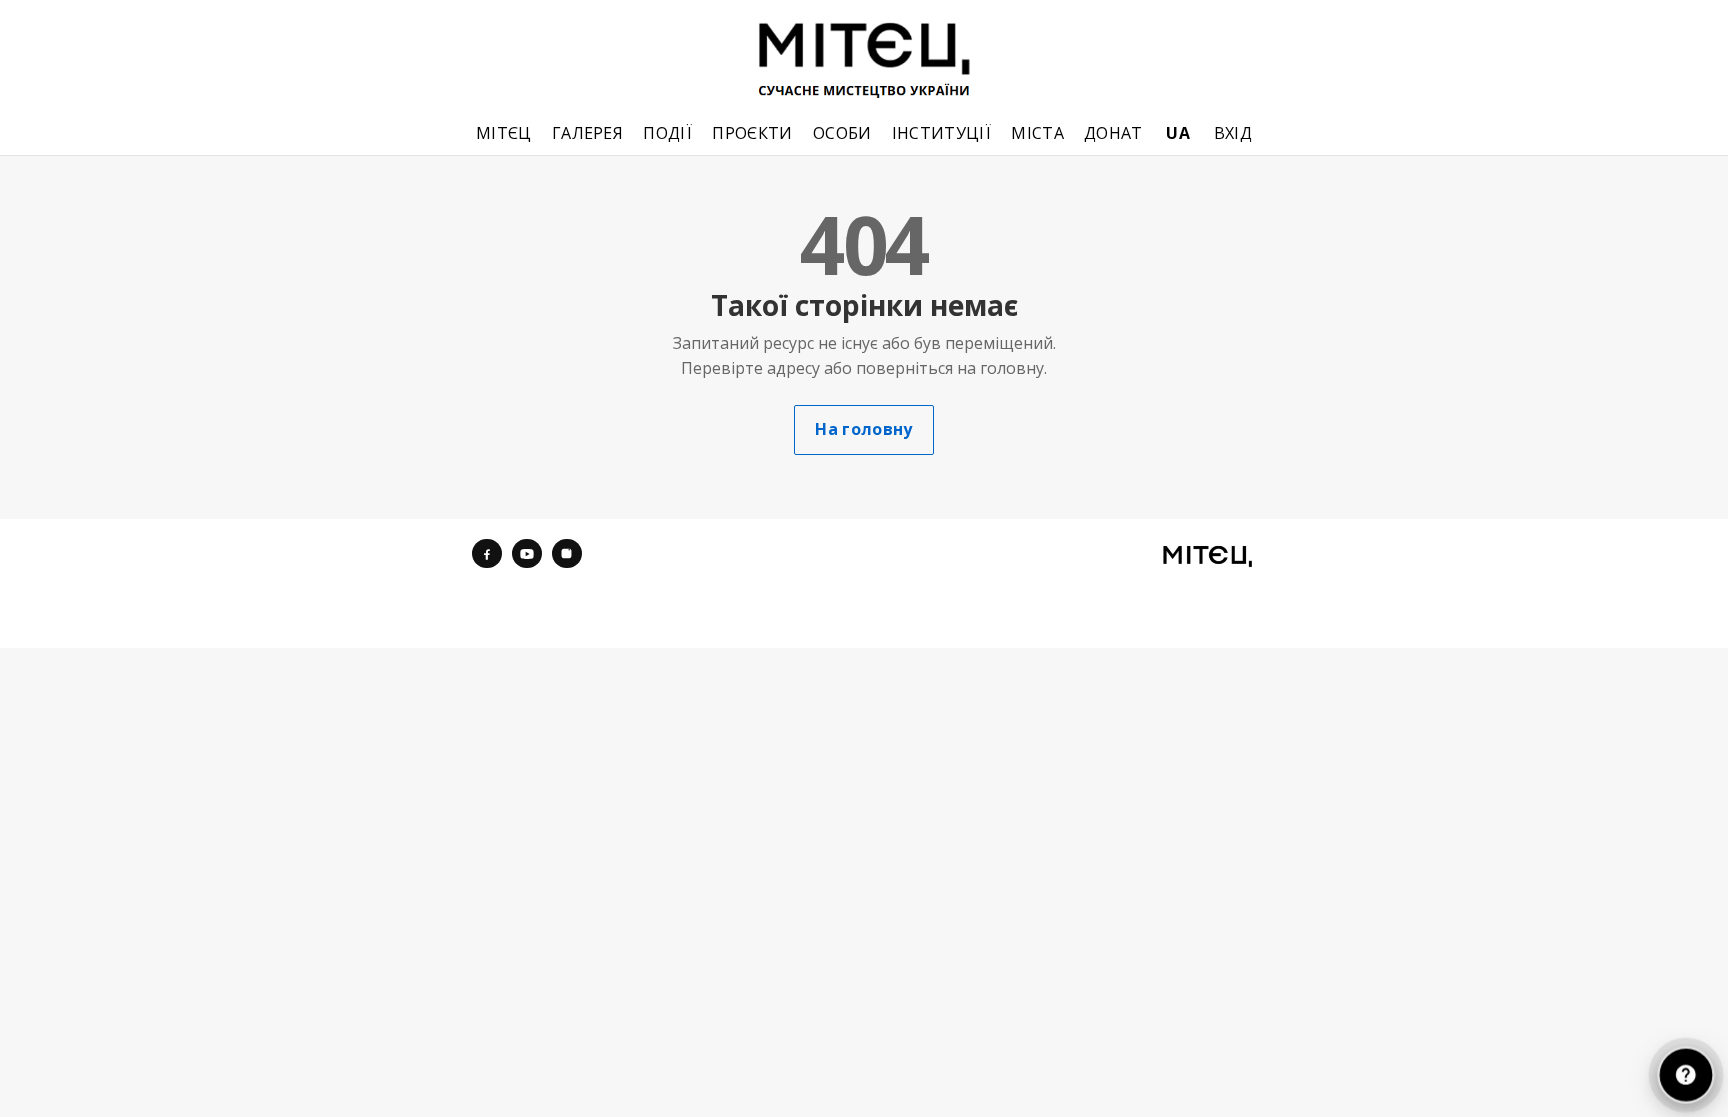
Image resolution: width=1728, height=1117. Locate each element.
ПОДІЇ (667, 133)
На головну (863, 429)
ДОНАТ (1113, 133)
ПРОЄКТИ (752, 133)
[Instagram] (567, 554)
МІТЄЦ (504, 133)
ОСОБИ (842, 133)
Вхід (1233, 133)
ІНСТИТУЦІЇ (941, 133)
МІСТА (1037, 133)
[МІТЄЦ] (1207, 556)
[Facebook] (487, 554)
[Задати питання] (1685, 1074)
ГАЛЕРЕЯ (587, 133)
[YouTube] (527, 554)
